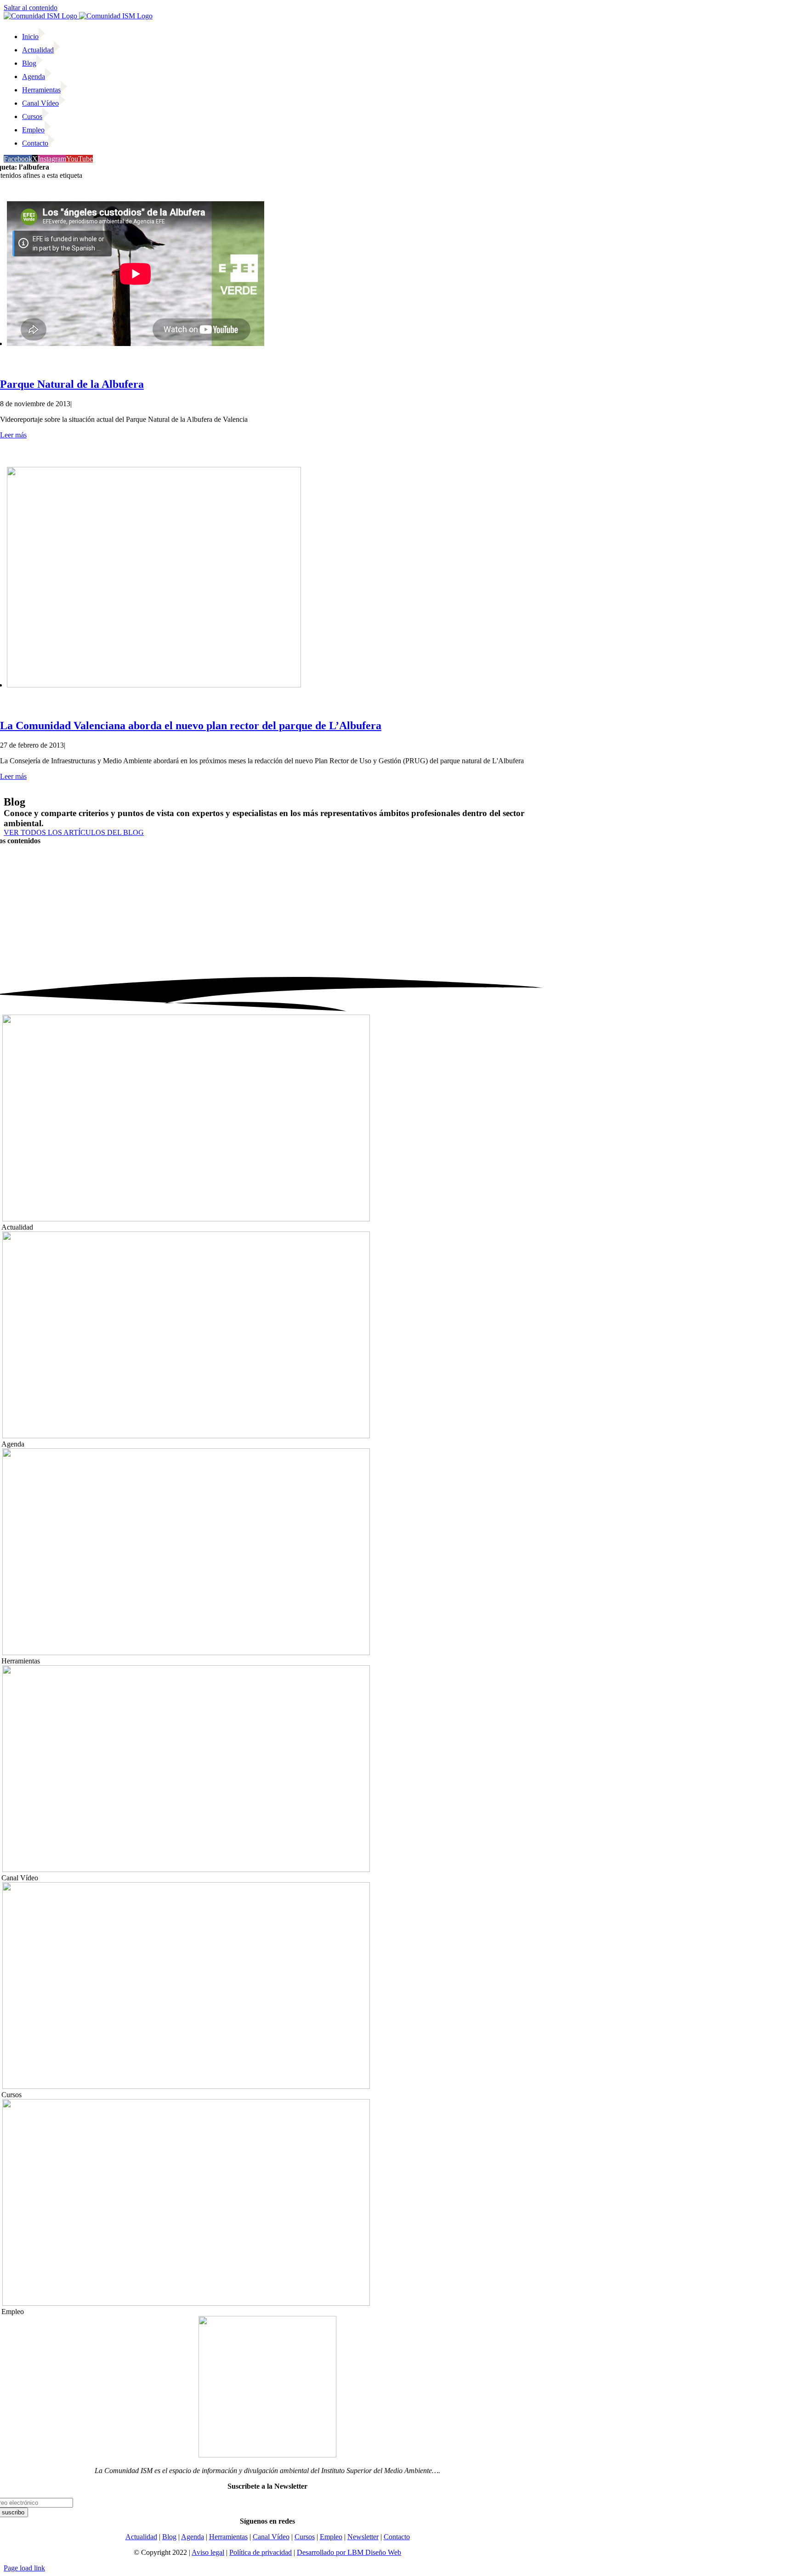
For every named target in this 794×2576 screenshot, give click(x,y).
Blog (169, 2537)
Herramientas (228, 2537)
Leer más (13, 435)
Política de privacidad (261, 2552)
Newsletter (363, 2537)
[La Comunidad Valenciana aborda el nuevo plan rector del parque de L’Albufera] (154, 685)
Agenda (193, 2537)
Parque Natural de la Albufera (72, 384)
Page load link (24, 2568)
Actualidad (141, 2537)
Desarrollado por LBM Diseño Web (349, 2552)
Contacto (397, 2537)
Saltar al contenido (31, 8)
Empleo (331, 2537)
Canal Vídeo (271, 2537)
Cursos (305, 2537)
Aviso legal (208, 2552)
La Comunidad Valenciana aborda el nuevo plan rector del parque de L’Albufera (191, 726)
